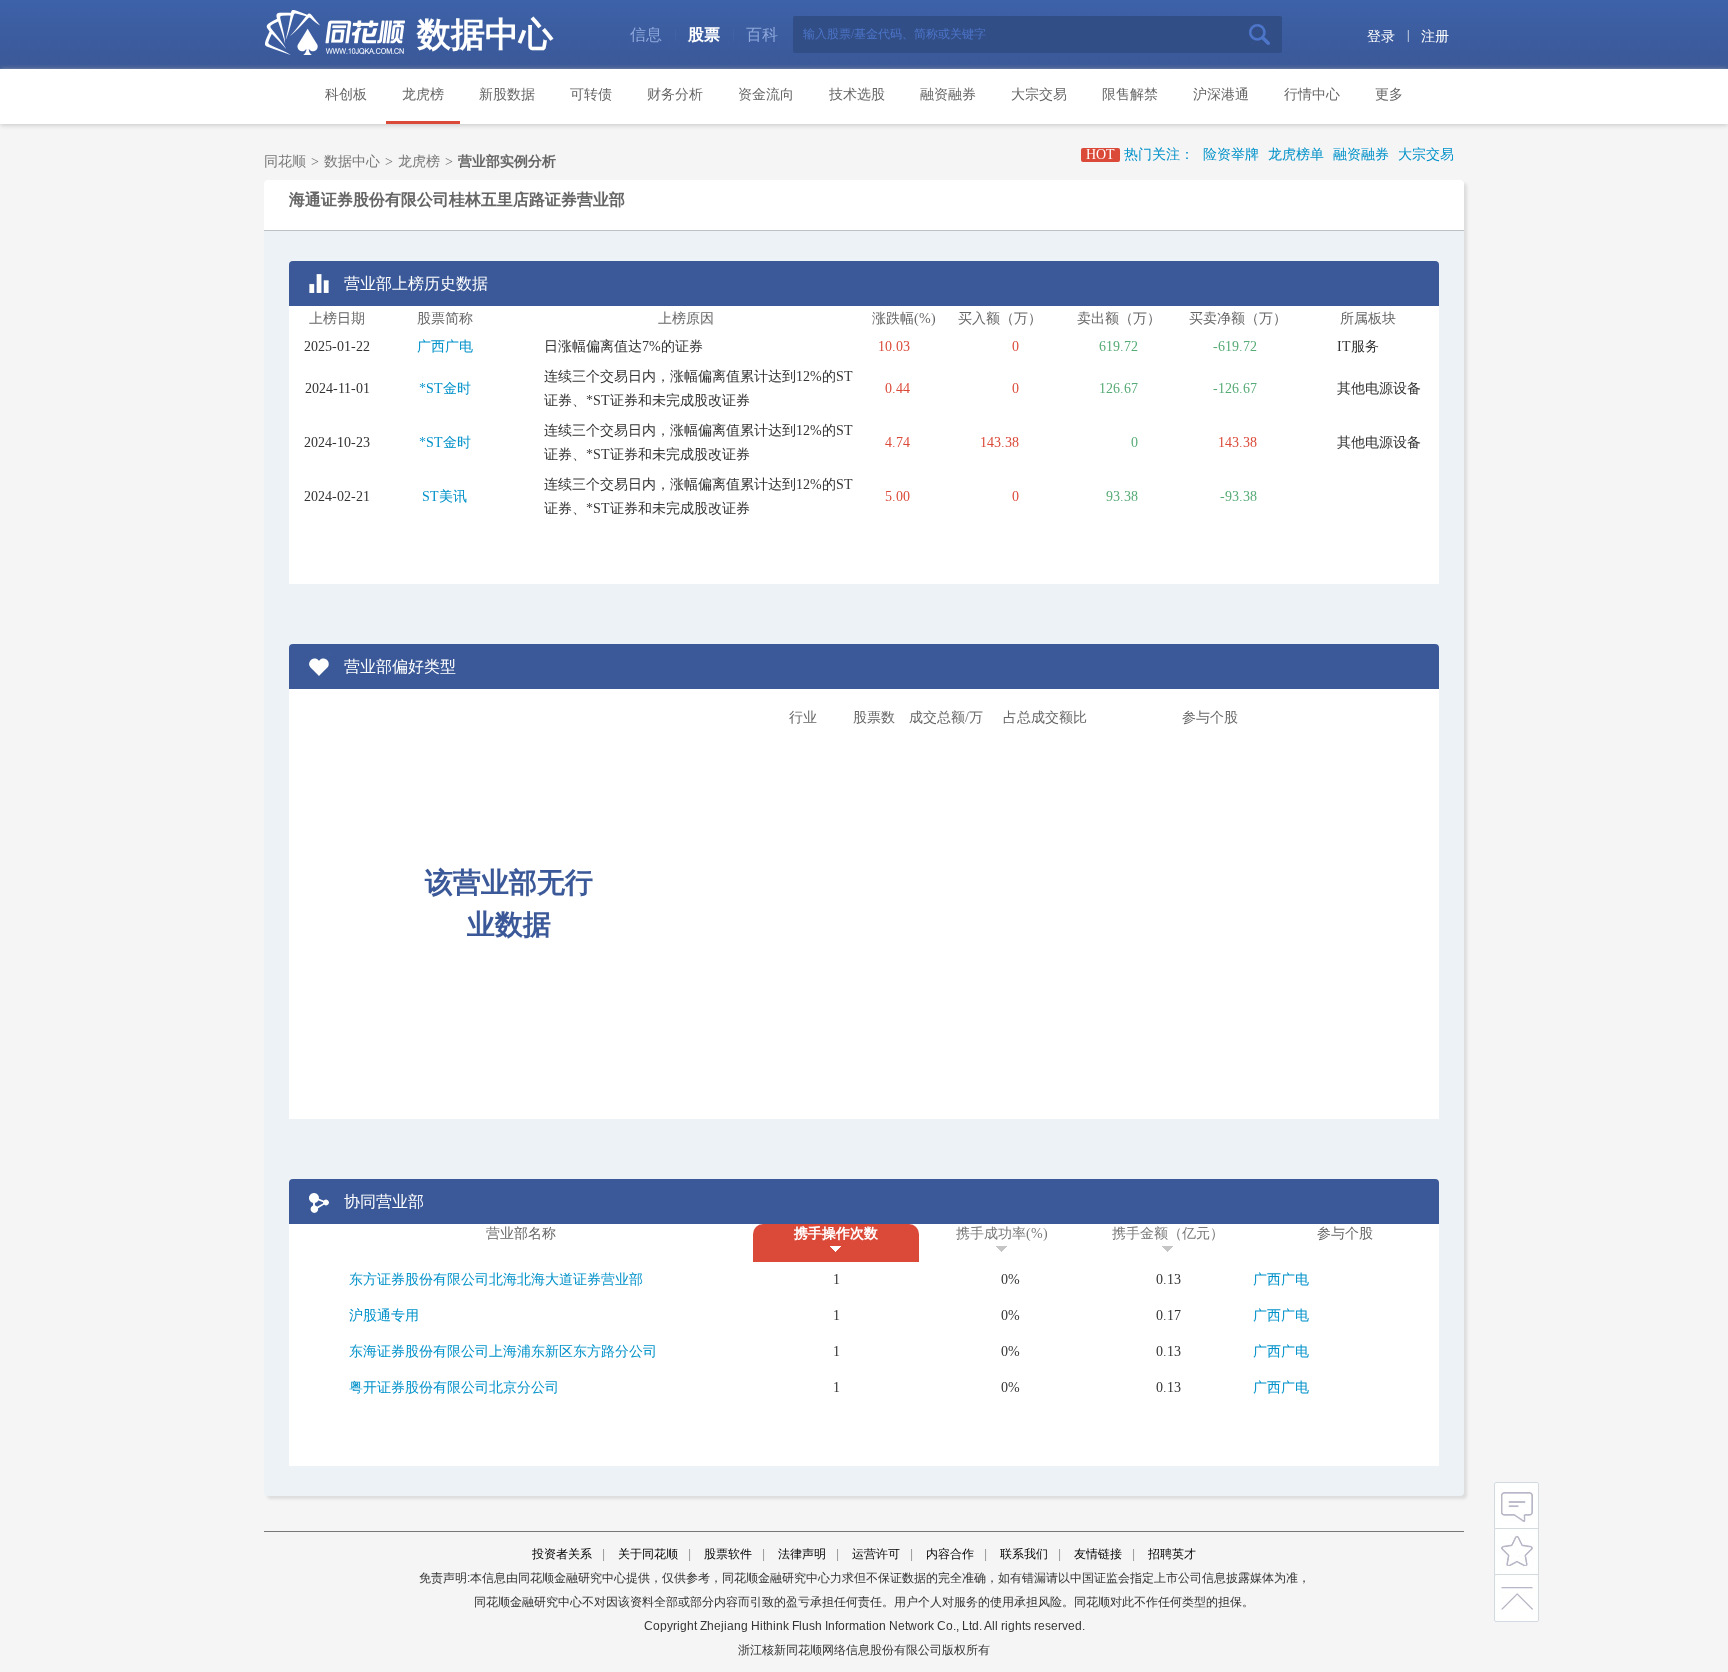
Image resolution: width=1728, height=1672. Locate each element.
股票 (704, 34)
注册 (1435, 36)
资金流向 (766, 94)
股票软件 (728, 1554)
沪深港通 (1221, 94)
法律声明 (802, 1554)
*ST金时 (445, 388)
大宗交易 (1039, 94)
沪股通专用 (384, 1315)
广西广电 (445, 346)
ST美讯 (444, 496)
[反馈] (1516, 1504)
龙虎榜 (423, 94)
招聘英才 (1172, 1554)
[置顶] (1516, 1594)
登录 (1381, 36)
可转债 (591, 94)
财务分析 (675, 94)
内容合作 (950, 1554)
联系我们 (1024, 1554)
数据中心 (485, 34)
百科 (762, 34)
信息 (646, 34)
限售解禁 (1130, 94)
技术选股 (857, 94)
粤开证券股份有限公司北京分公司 (454, 1387)
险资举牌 (1231, 154)
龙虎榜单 (1296, 154)
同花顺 (285, 161)
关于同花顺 (648, 1554)
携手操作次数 (836, 1233)
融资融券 (948, 94)
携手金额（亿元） (1168, 1233)
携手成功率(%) (1002, 1233)
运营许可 (876, 1554)
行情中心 (1312, 94)
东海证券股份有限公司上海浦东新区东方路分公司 (503, 1351)
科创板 (346, 94)
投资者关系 (562, 1554)
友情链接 (1098, 1554)
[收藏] (1516, 1549)
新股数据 (507, 94)
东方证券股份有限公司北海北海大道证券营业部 (496, 1279)
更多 (1389, 94)
